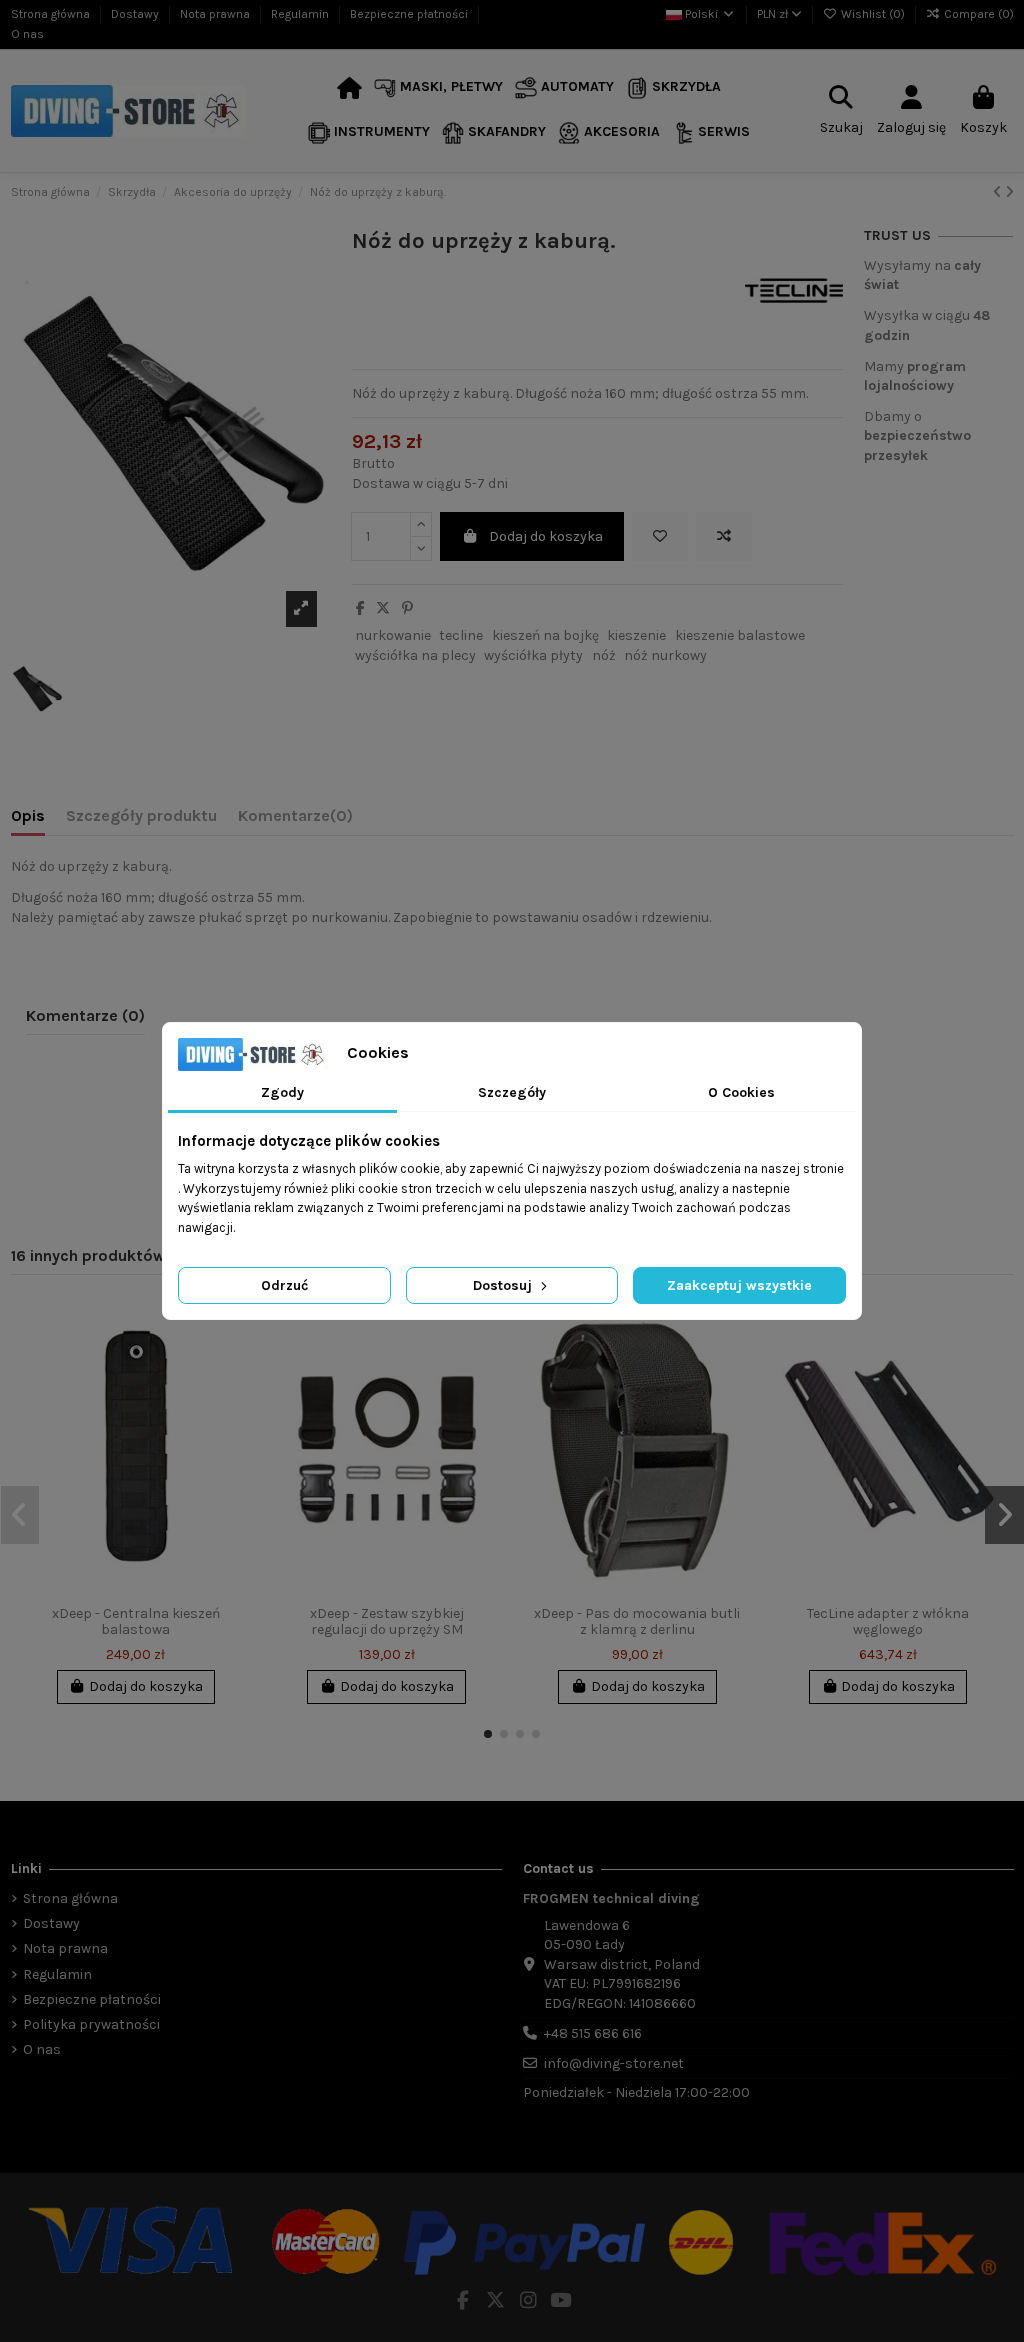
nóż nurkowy (665, 655)
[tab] (295, 820)
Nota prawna (216, 14)
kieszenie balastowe (740, 635)
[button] (438, 88)
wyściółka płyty (533, 655)
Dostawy (136, 14)
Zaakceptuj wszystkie (739, 1285)
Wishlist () (873, 14)
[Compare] (235, 1362)
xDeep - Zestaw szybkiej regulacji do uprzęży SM (387, 1622)
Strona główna (52, 14)
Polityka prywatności (91, 2024)
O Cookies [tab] (741, 1092)
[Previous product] (999, 192)
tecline (461, 635)
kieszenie (636, 635)
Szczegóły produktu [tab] (141, 815)
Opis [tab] (28, 815)
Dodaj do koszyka (546, 536)
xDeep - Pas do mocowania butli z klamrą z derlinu (637, 1622)
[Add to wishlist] (660, 536)
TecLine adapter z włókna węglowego (888, 1622)
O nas (27, 34)
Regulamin (301, 14)
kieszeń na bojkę (545, 635)
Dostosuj (504, 1285)
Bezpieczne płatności (410, 14)
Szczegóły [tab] (512, 1092)
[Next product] (1009, 192)
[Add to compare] (724, 536)
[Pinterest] (407, 608)
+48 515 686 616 (593, 2033)
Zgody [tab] (282, 1092)
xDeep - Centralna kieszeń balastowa (136, 1622)
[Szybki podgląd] (235, 1397)
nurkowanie (393, 635)
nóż (604, 655)
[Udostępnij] (360, 608)
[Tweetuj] (383, 608)
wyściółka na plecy (415, 655)
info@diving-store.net (614, 2063)
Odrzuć (284, 1285)
